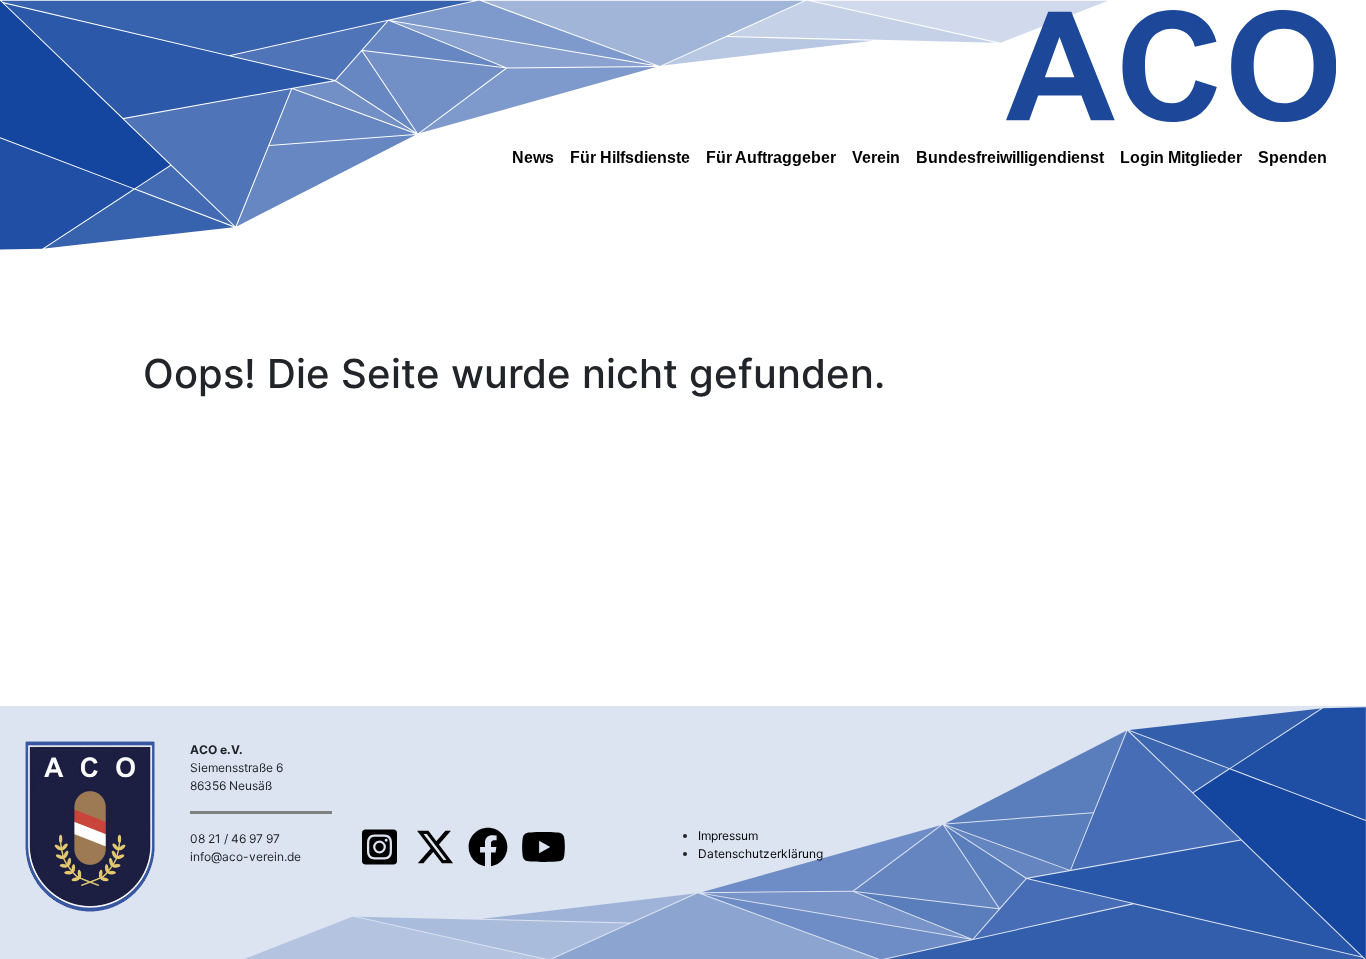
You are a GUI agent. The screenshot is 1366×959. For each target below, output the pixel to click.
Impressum (728, 835)
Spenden (1292, 157)
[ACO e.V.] (1171, 62)
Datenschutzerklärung (760, 853)
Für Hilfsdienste (630, 157)
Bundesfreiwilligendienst (1010, 157)
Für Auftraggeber (771, 157)
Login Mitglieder (1181, 157)
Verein (876, 157)
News (533, 157)
